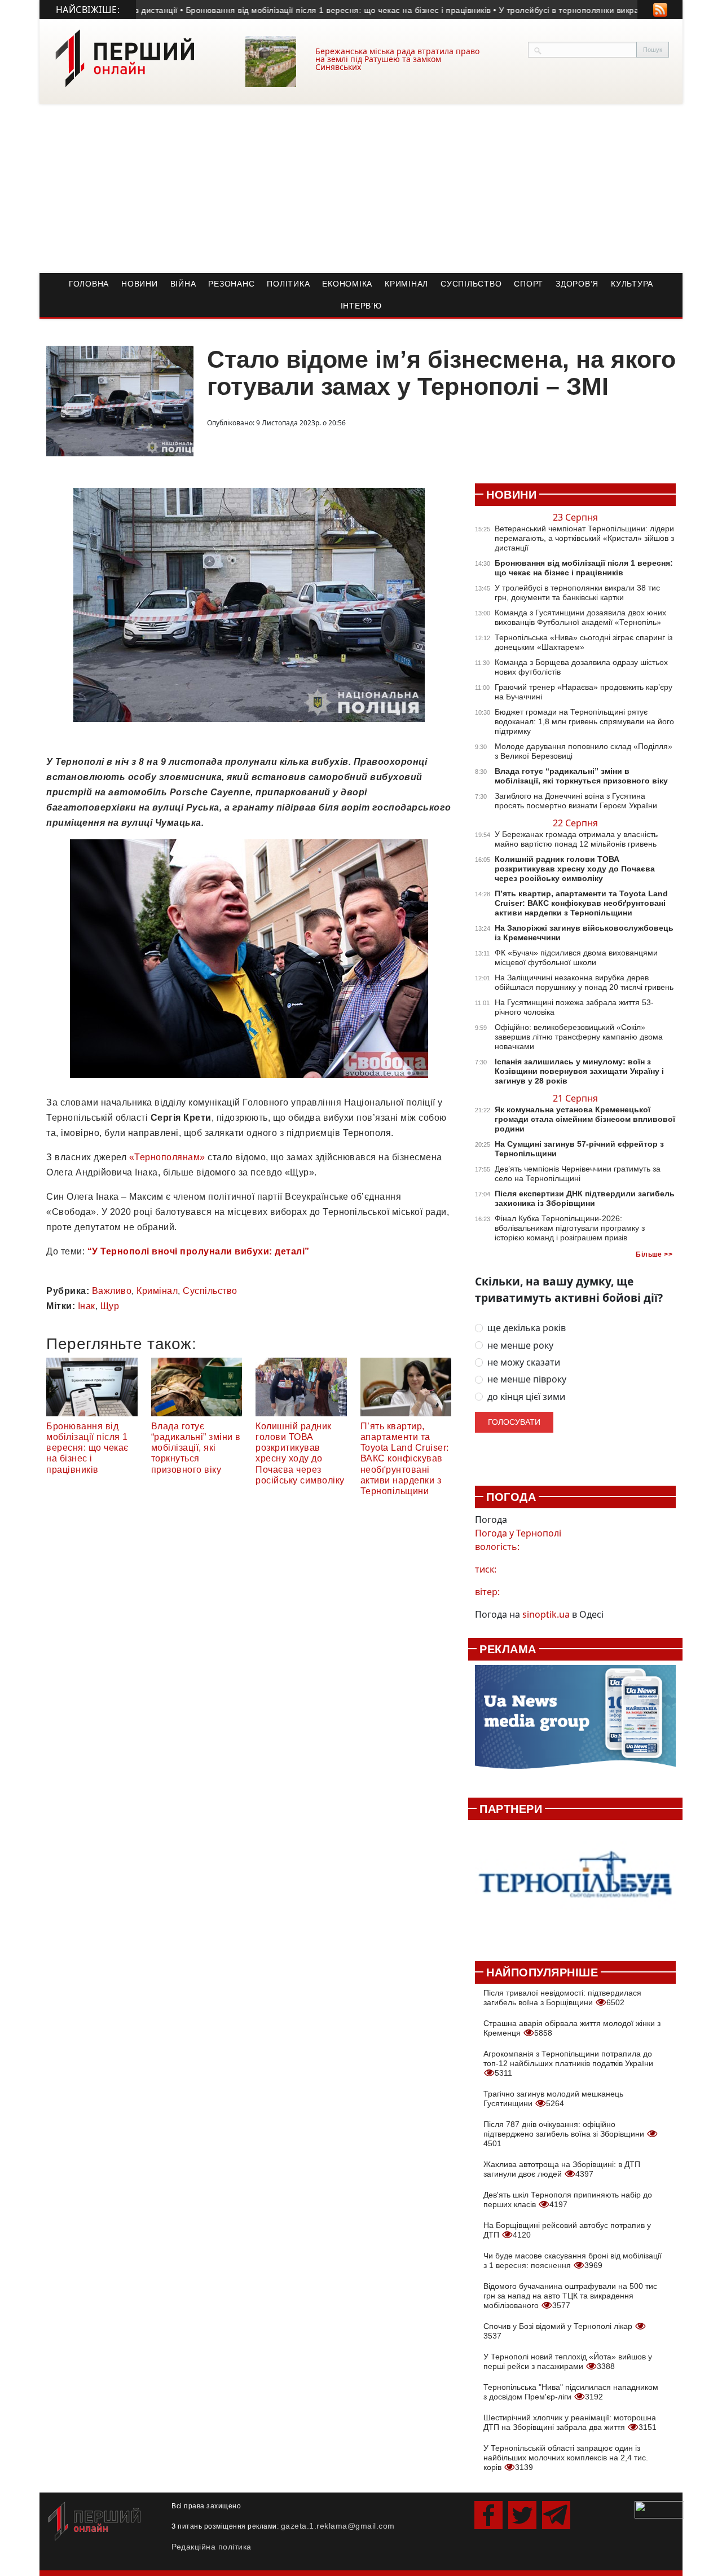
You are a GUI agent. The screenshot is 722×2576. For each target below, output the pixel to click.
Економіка (347, 284)
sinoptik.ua (546, 1614)
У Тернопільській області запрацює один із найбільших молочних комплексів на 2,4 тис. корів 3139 (566, 2458)
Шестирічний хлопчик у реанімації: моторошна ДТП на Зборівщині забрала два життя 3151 (570, 2422)
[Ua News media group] (575, 1723)
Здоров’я (577, 284)
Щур (110, 1306)
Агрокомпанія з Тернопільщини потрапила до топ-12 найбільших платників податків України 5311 (568, 2063)
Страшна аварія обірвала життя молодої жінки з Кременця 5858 (572, 2028)
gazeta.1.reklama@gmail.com (338, 2526)
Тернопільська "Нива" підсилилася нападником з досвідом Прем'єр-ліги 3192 (571, 2392)
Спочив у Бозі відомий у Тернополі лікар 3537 (559, 2331)
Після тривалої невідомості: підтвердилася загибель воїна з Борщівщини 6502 (562, 1998)
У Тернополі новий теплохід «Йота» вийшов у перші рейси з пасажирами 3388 (568, 2361)
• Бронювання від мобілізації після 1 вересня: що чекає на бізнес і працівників (286, 10)
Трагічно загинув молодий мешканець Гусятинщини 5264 (553, 2099)
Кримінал (406, 284)
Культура (632, 284)
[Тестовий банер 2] (575, 1884)
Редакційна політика (212, 2547)
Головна (89, 284)
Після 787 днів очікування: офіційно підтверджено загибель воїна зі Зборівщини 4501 (565, 2134)
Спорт (529, 284)
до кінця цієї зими (526, 1397)
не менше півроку (527, 1379)
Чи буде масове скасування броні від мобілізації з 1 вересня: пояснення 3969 (573, 2260)
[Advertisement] (361, 188)
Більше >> (654, 1254)
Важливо (112, 1291)
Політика (288, 284)
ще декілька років (527, 1328)
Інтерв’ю (361, 306)
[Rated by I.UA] (659, 2509)
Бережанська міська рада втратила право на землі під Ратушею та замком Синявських (397, 59)
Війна (183, 284)
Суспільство (471, 284)
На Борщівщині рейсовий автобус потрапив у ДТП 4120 (567, 2230)
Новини (140, 284)
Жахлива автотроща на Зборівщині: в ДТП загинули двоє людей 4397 (562, 2169)
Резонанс (231, 284)
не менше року (520, 1346)
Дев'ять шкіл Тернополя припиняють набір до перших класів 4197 (568, 2199)
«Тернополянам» (167, 1157)
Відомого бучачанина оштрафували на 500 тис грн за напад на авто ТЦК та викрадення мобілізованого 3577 (570, 2296)
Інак (87, 1306)
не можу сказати (524, 1362)
